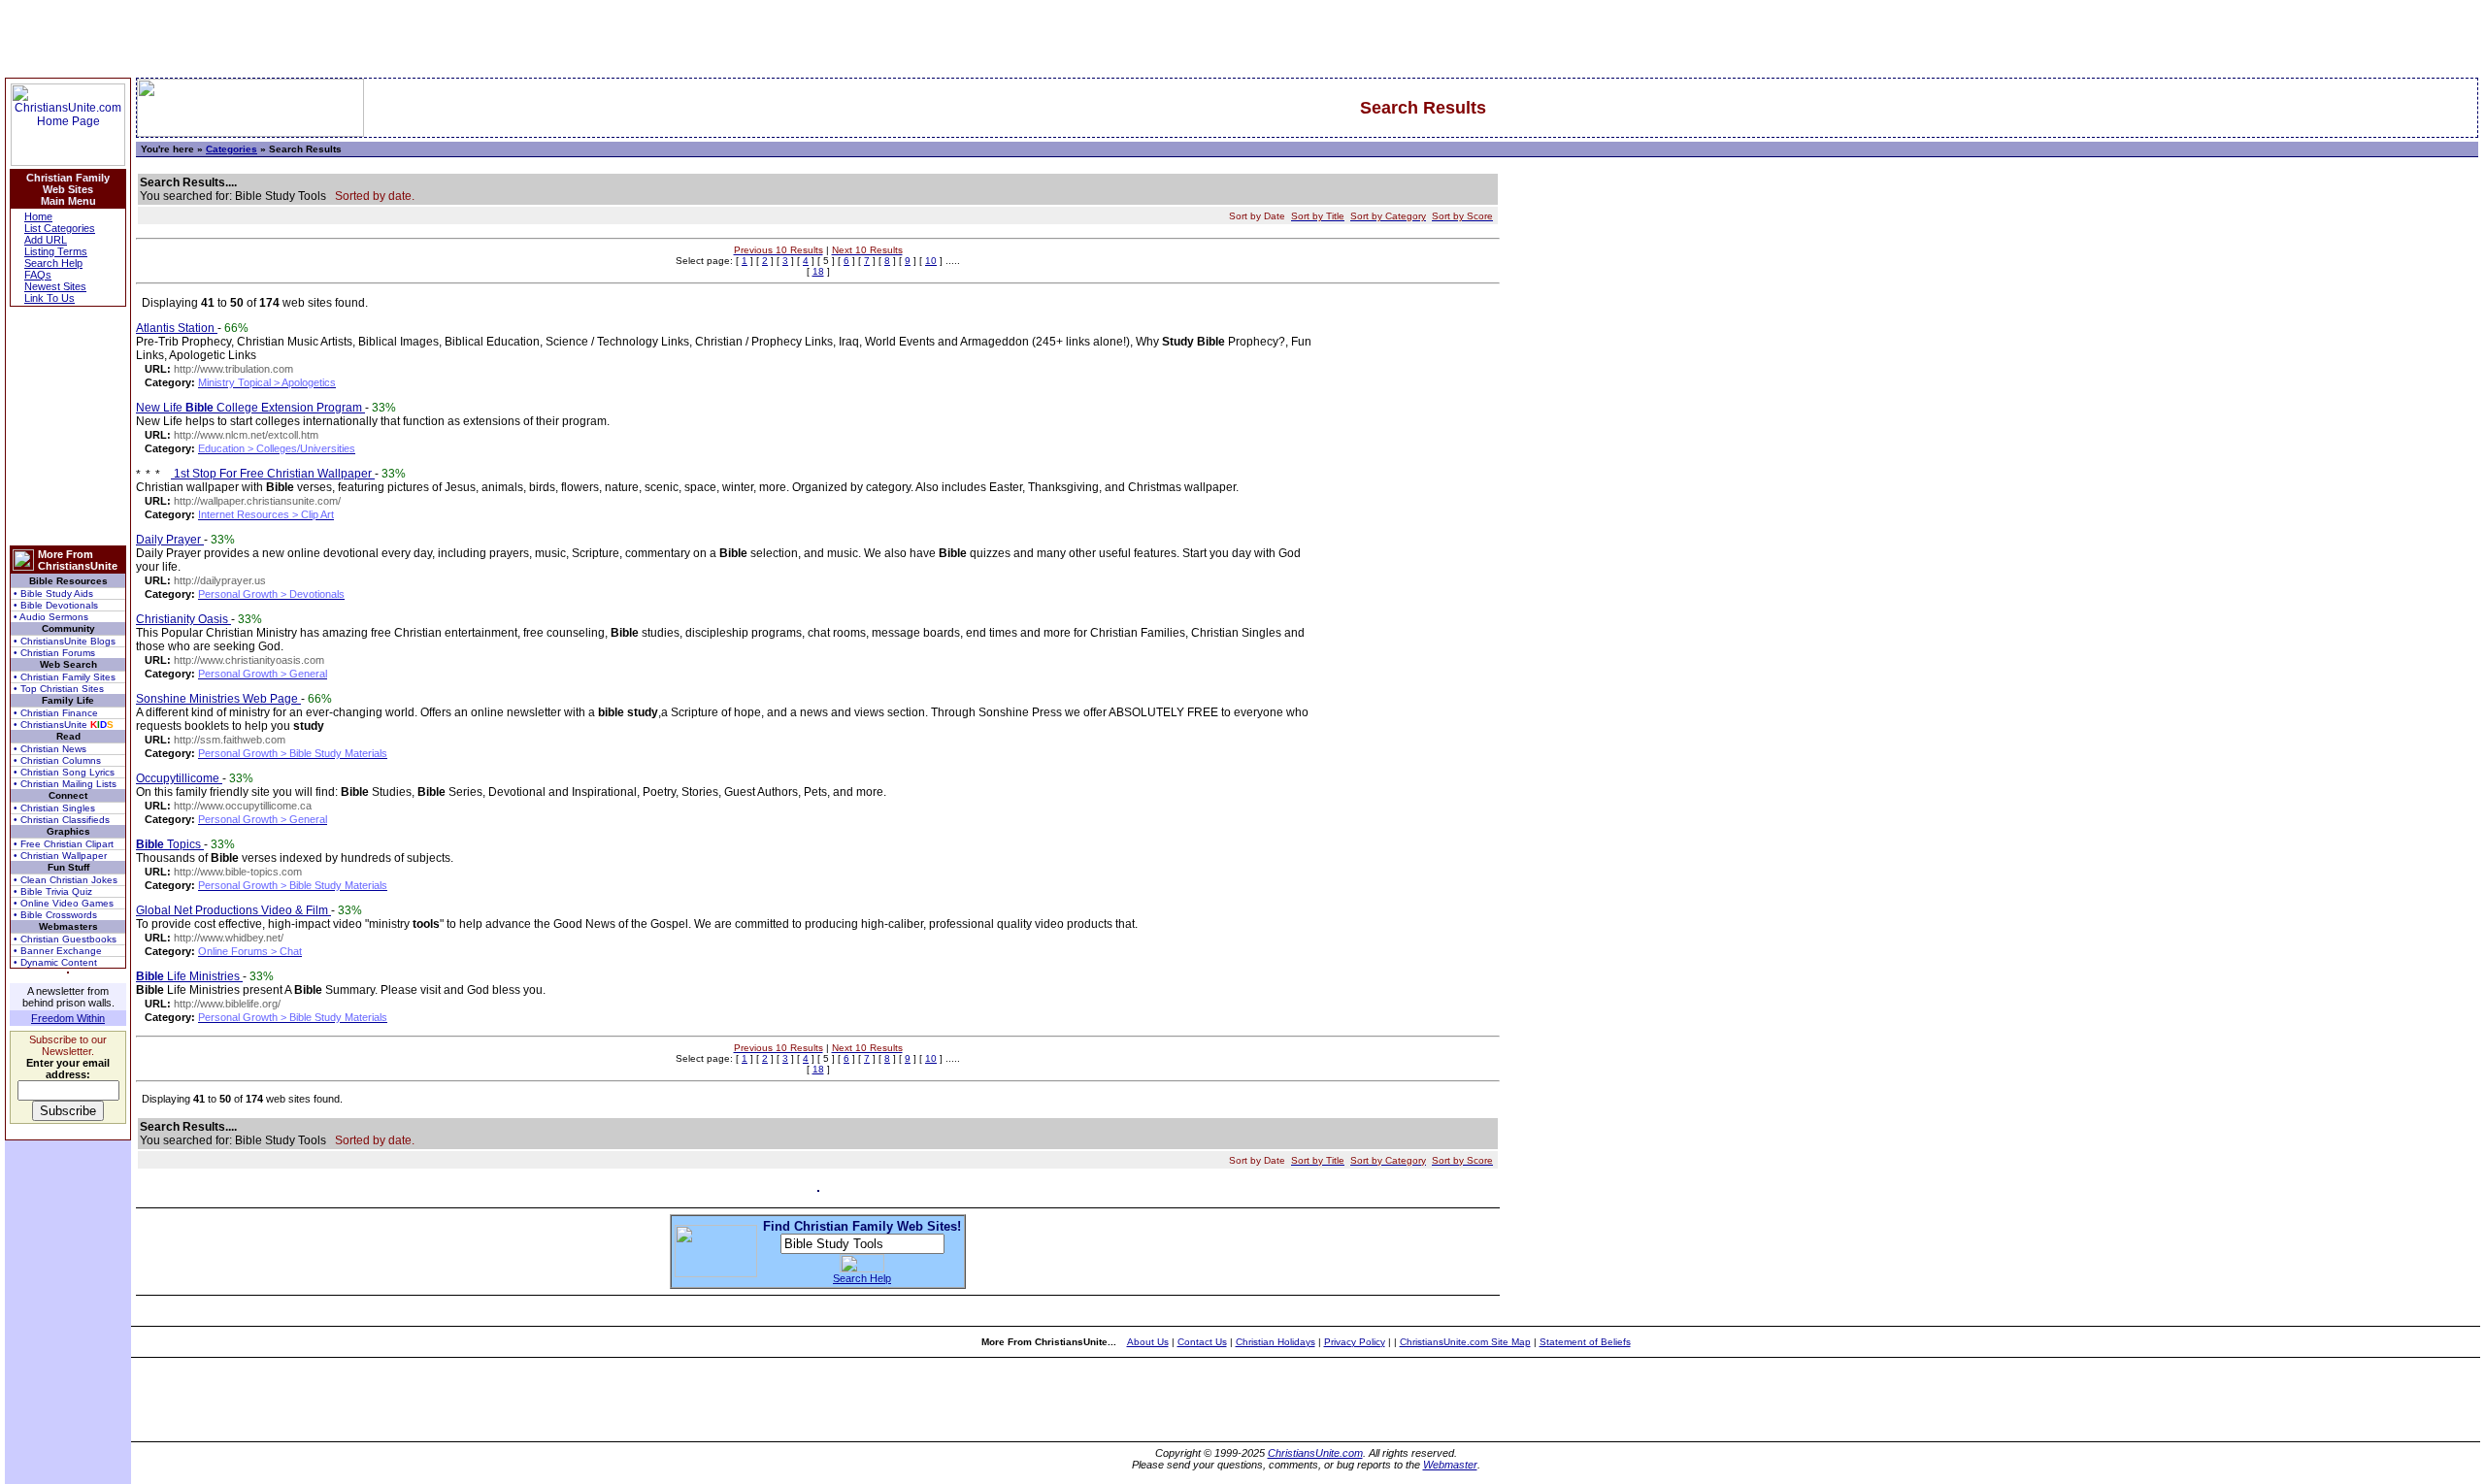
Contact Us (1202, 1342)
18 (818, 271)
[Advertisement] (68, 426)
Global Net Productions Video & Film (233, 910)
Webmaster (1450, 1465)
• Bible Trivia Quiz (53, 891)
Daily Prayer (170, 540)
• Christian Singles (54, 808)
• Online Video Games (64, 903)
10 (931, 261)
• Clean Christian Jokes (66, 880)
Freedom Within (68, 1018)
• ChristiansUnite (64, 725)
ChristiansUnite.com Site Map (1465, 1342)
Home (38, 216)
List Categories (60, 228)
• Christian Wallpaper (60, 856)
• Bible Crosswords (55, 915)
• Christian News (50, 749)
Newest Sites (55, 286)
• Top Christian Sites (59, 689)
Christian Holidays (1276, 1342)
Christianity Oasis (183, 619)
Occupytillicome (179, 778)
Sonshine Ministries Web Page (218, 699)
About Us (1148, 1342)
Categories (232, 149)
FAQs (38, 275)
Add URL (46, 240)
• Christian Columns (57, 760)
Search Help (53, 263)
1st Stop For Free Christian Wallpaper (273, 474)
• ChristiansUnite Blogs (65, 641)
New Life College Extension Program (250, 408)
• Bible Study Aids (53, 594)
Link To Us (50, 298)
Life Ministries (189, 976)
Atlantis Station (177, 328)
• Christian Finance (56, 713)
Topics (170, 844)
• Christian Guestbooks (65, 939)
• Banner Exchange (58, 951)
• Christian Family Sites (65, 677)
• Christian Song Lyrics (64, 772)
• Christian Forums (54, 653)
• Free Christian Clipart (64, 844)
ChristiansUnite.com (1315, 1453)
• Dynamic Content (55, 962)
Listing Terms (56, 251)
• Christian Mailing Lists (65, 784)
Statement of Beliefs (1585, 1342)
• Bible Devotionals (56, 605)
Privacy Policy (1355, 1342)
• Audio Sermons (51, 617)
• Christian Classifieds (62, 820)
